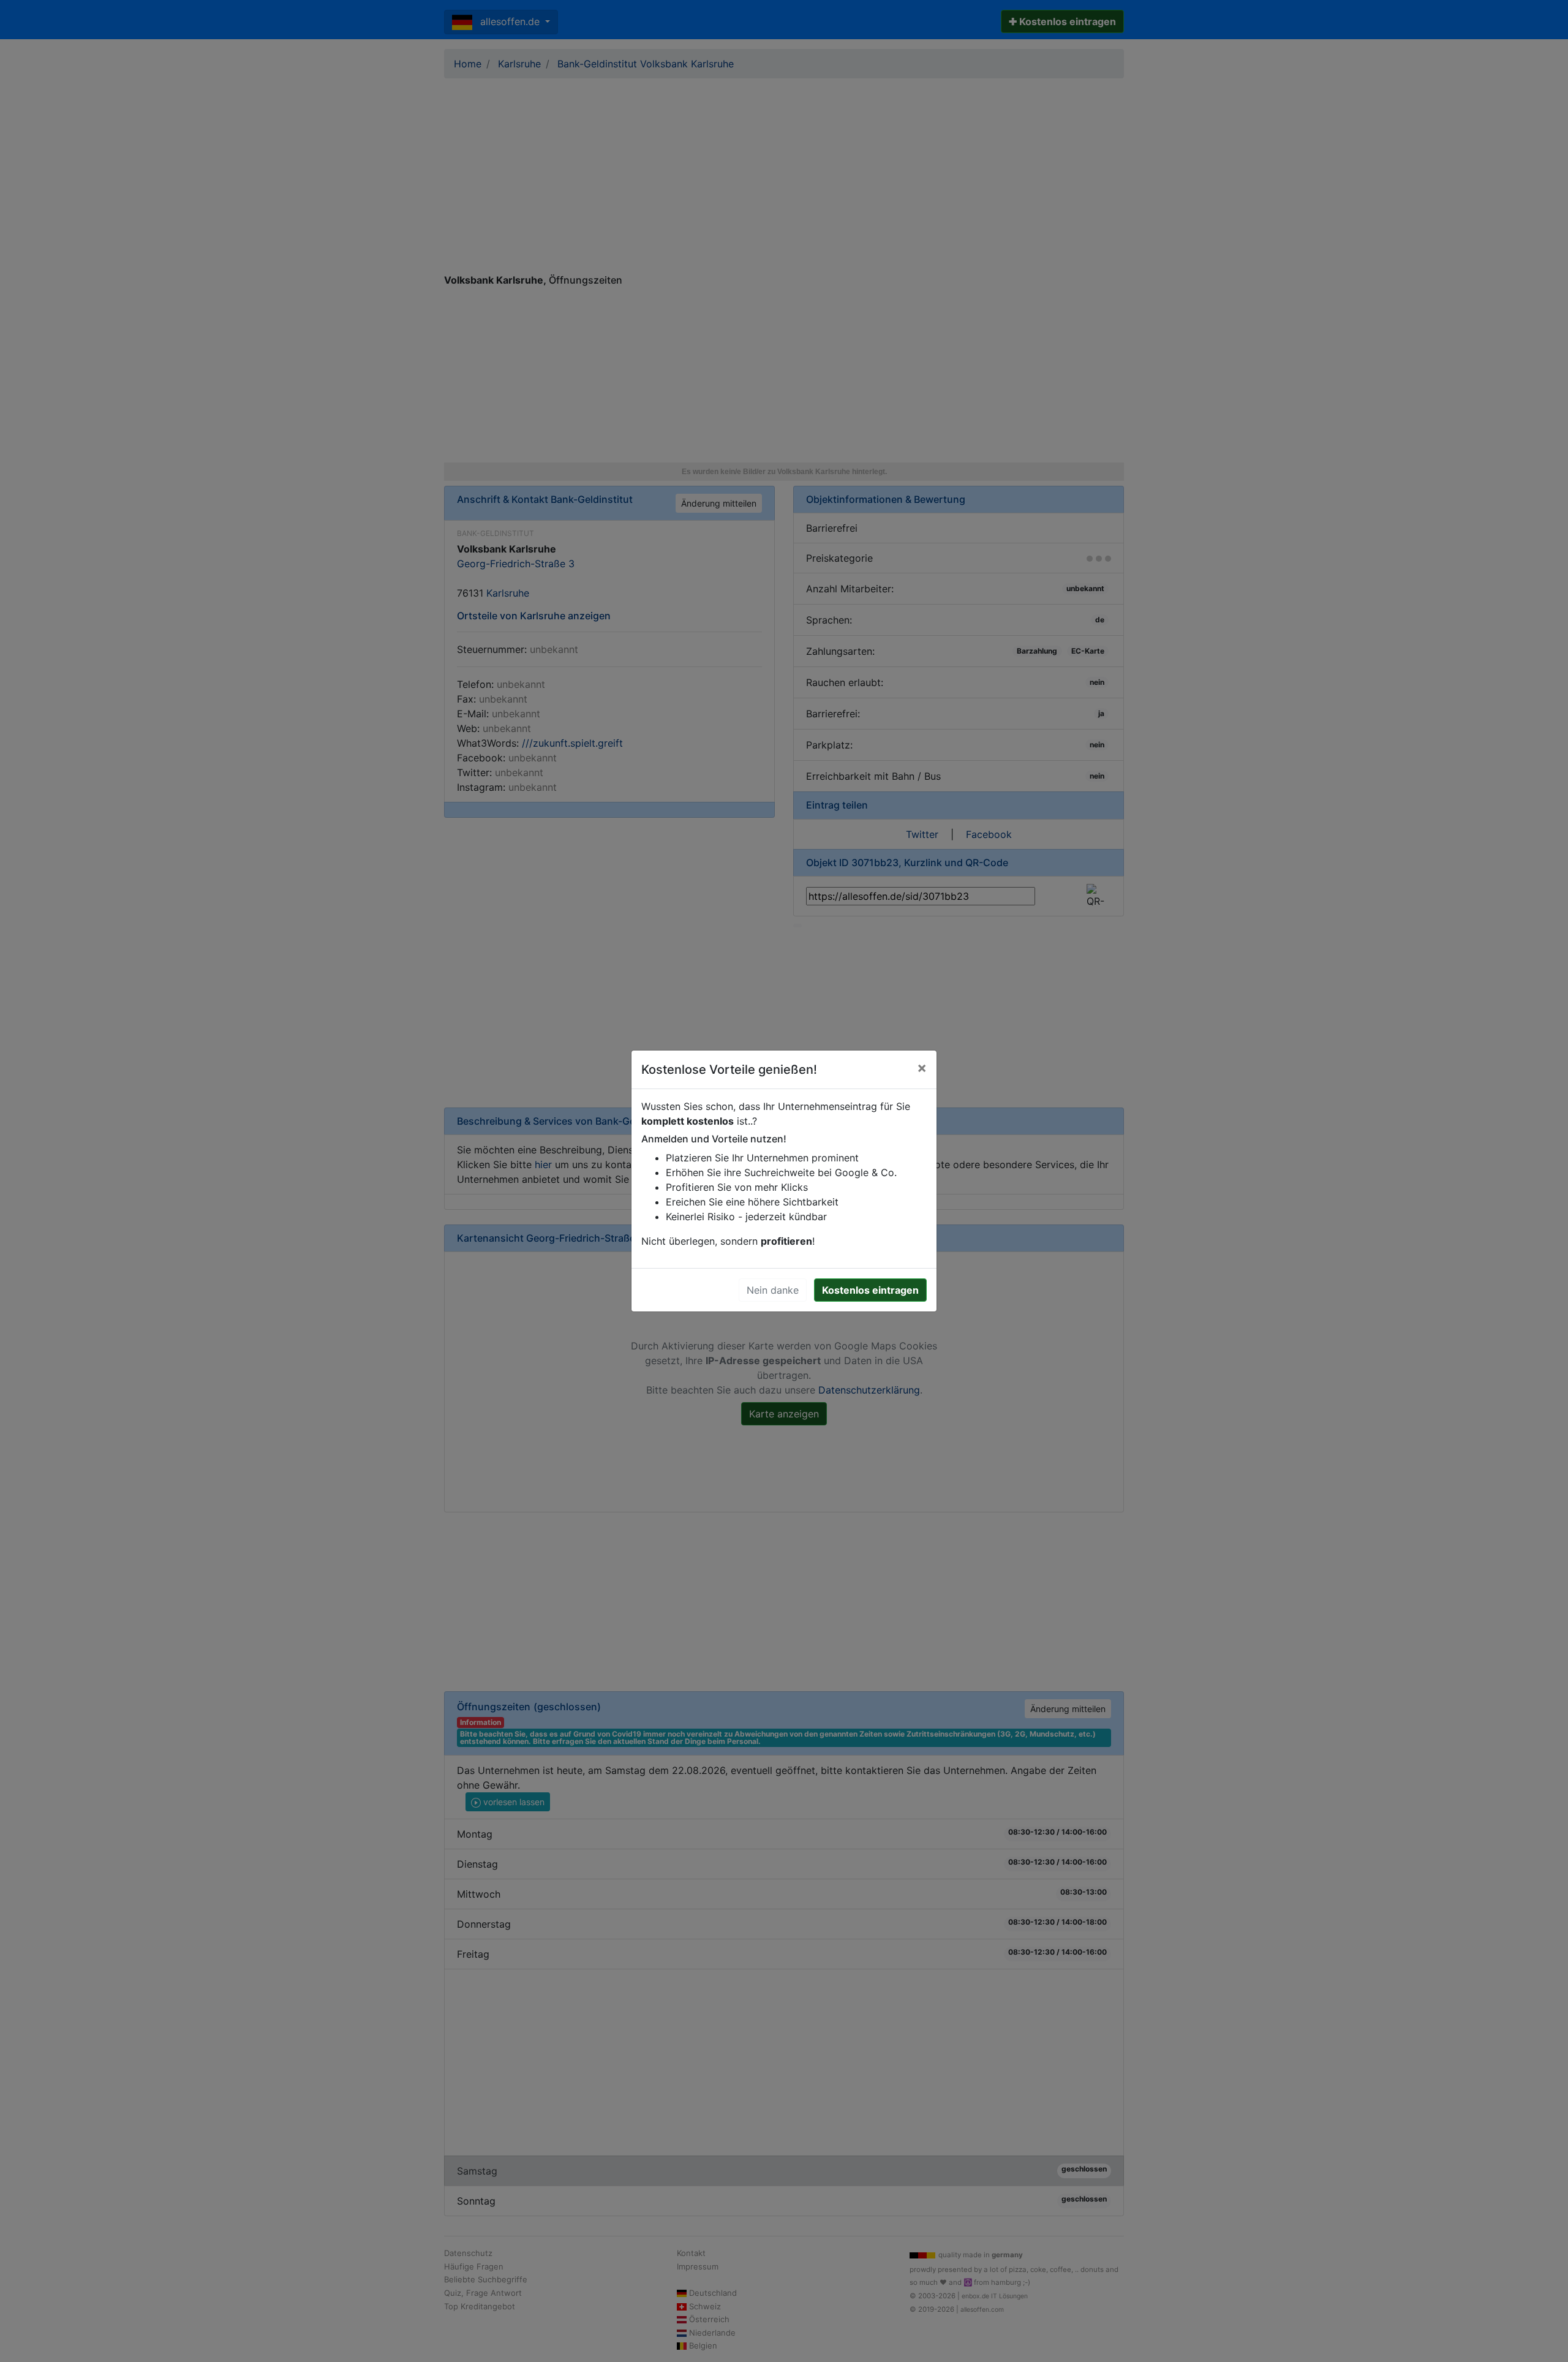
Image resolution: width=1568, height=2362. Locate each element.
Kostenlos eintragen (870, 1290)
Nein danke (773, 1290)
